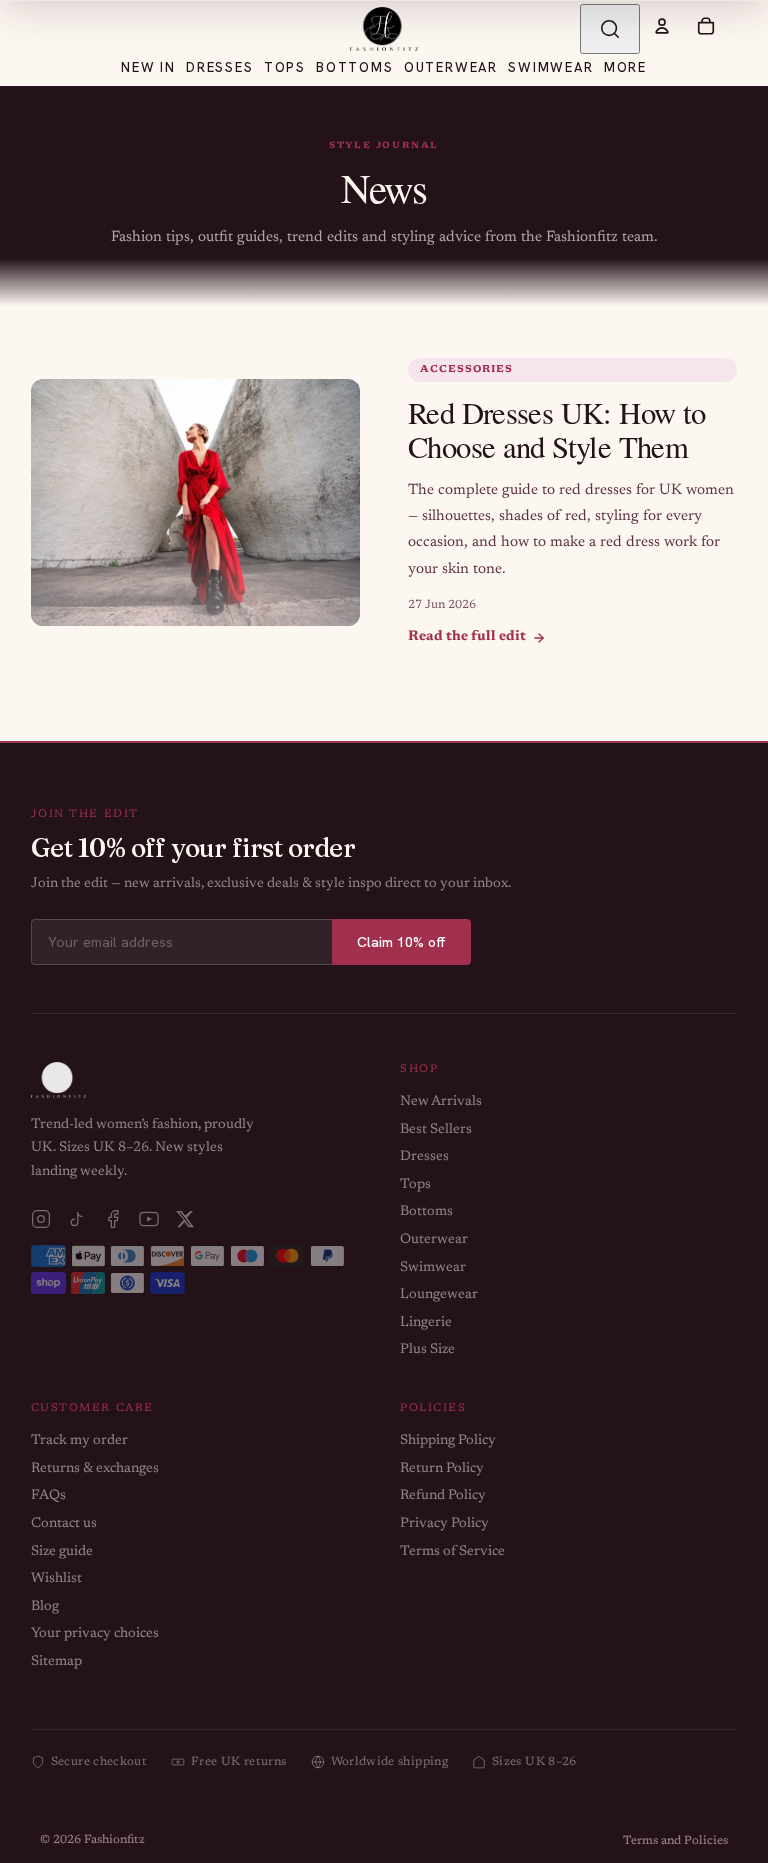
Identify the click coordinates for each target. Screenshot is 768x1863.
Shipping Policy (448, 1441)
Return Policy (442, 1469)
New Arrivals (441, 1102)
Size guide (62, 1552)
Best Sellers (436, 1130)
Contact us (64, 1524)
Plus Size (427, 1350)
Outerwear (434, 1240)
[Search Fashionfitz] (610, 29)
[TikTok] (77, 1219)
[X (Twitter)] (185, 1219)
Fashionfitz (114, 1840)
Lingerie (426, 1323)
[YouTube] (149, 1219)
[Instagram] (41, 1219)
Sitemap (56, 1662)
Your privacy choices (95, 1634)
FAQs (48, 1496)
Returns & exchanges (95, 1469)
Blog (45, 1607)
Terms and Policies (675, 1841)
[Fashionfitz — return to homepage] (384, 29)
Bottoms (426, 1212)
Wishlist (56, 1579)
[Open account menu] (662, 26)
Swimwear (433, 1268)
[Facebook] (113, 1219)
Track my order (79, 1441)
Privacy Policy (444, 1524)
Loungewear (439, 1295)
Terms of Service (452, 1552)
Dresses (424, 1157)
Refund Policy (443, 1496)
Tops (415, 1185)
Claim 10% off (401, 942)
